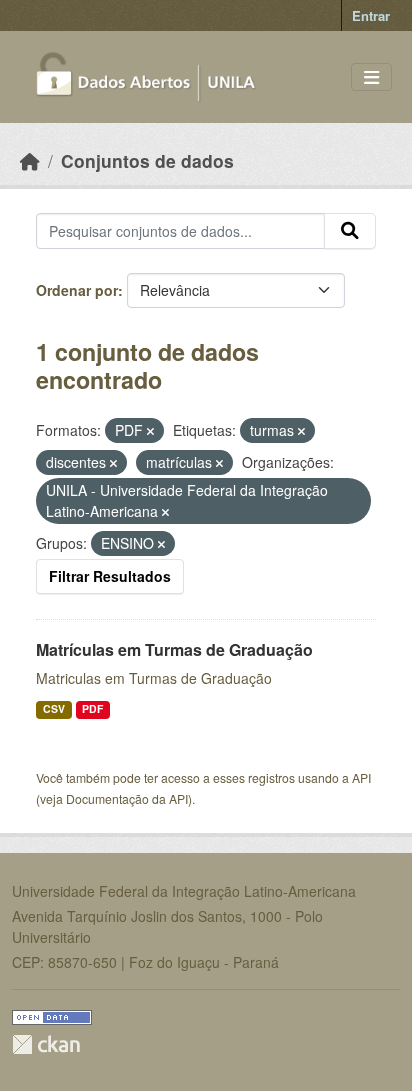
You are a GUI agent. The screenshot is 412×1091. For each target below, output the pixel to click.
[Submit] (350, 231)
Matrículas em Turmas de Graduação (174, 649)
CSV (54, 708)
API (361, 777)
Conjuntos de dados (147, 160)
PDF (92, 708)
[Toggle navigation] (371, 77)
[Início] (30, 160)
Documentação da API (127, 798)
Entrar (371, 15)
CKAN (46, 1044)
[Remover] (150, 431)
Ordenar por (77, 290)
